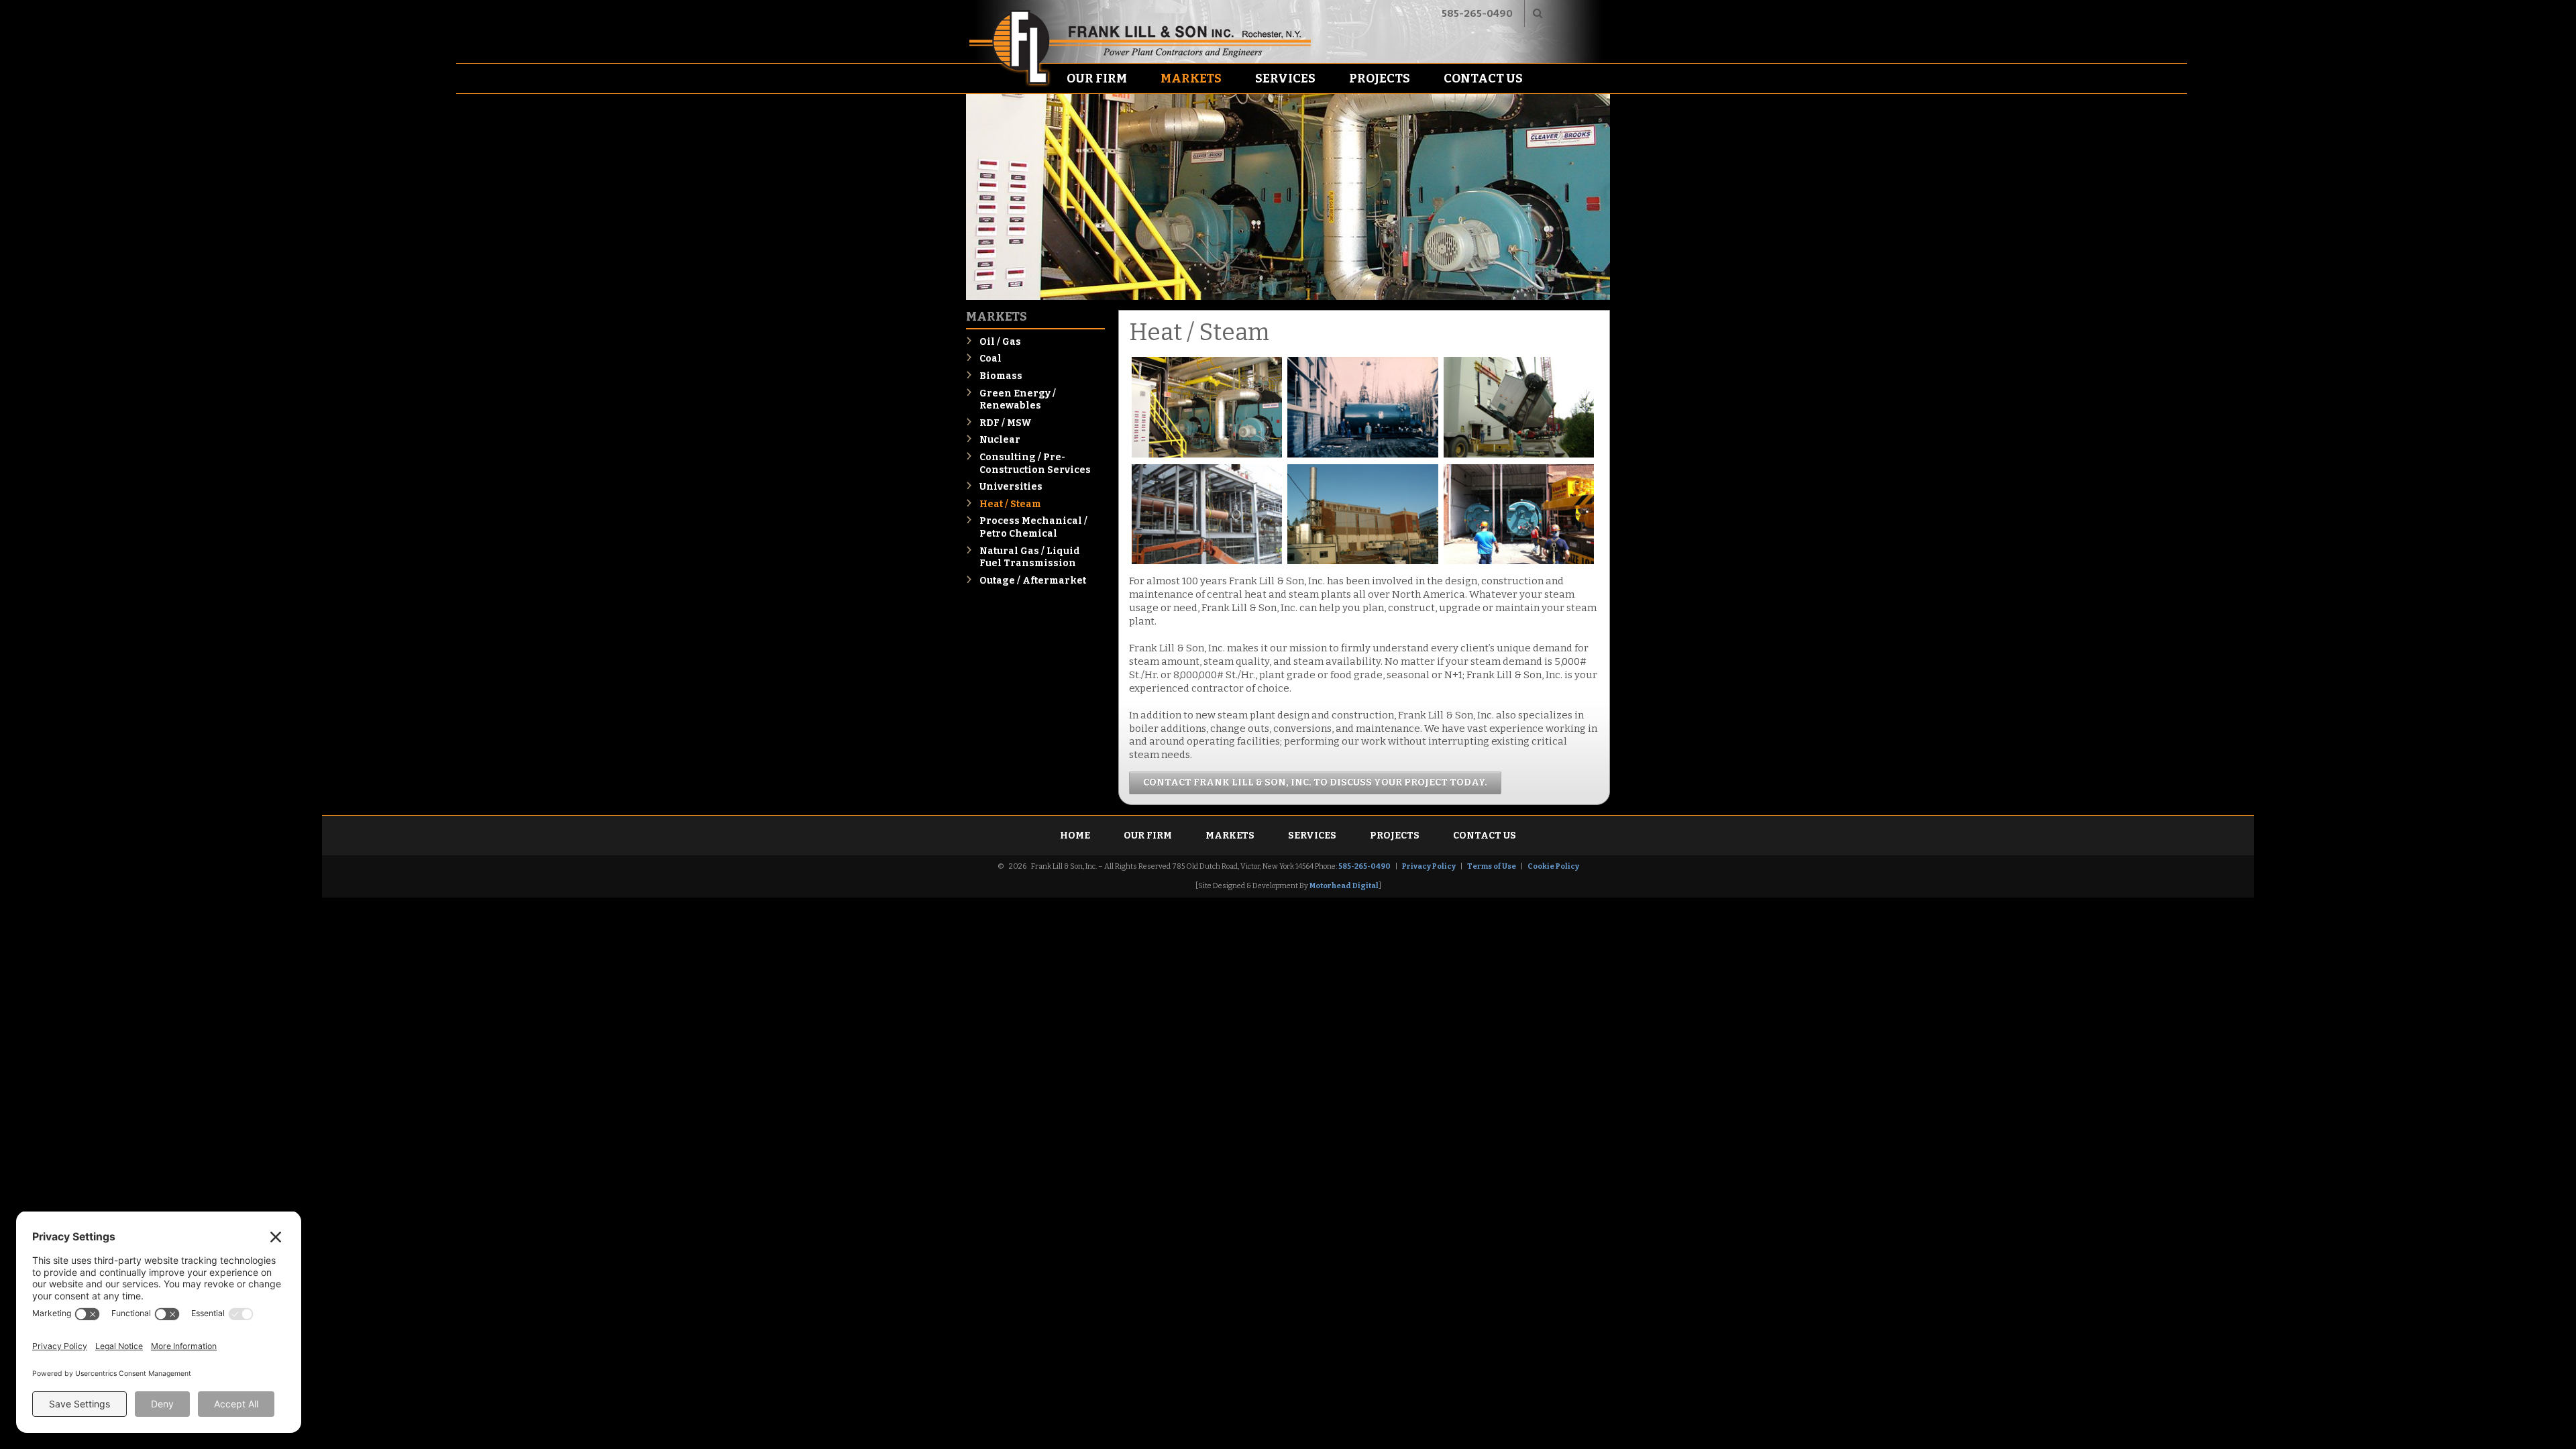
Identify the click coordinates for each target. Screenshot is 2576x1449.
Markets (1191, 78)
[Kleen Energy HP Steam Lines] (1207, 562)
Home (1075, 836)
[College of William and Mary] (1207, 455)
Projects (1380, 78)
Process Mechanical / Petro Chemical (1033, 527)
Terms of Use (1492, 866)
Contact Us (1483, 78)
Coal (990, 359)
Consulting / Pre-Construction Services (1035, 464)
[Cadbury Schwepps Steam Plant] (1362, 455)
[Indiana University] (1519, 455)
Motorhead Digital (1344, 886)
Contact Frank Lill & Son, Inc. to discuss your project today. (1315, 783)
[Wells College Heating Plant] (1519, 562)
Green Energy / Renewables (1018, 400)
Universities (1011, 487)
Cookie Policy (1553, 866)
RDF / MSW (1006, 423)
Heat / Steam (1010, 504)
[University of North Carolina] (1362, 562)
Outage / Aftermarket (1033, 581)
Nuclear (1000, 440)
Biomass (1001, 376)
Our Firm (1097, 78)
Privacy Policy (1429, 866)
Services (1285, 78)
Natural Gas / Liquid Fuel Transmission (1030, 557)
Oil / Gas (1000, 342)
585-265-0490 (1477, 13)
